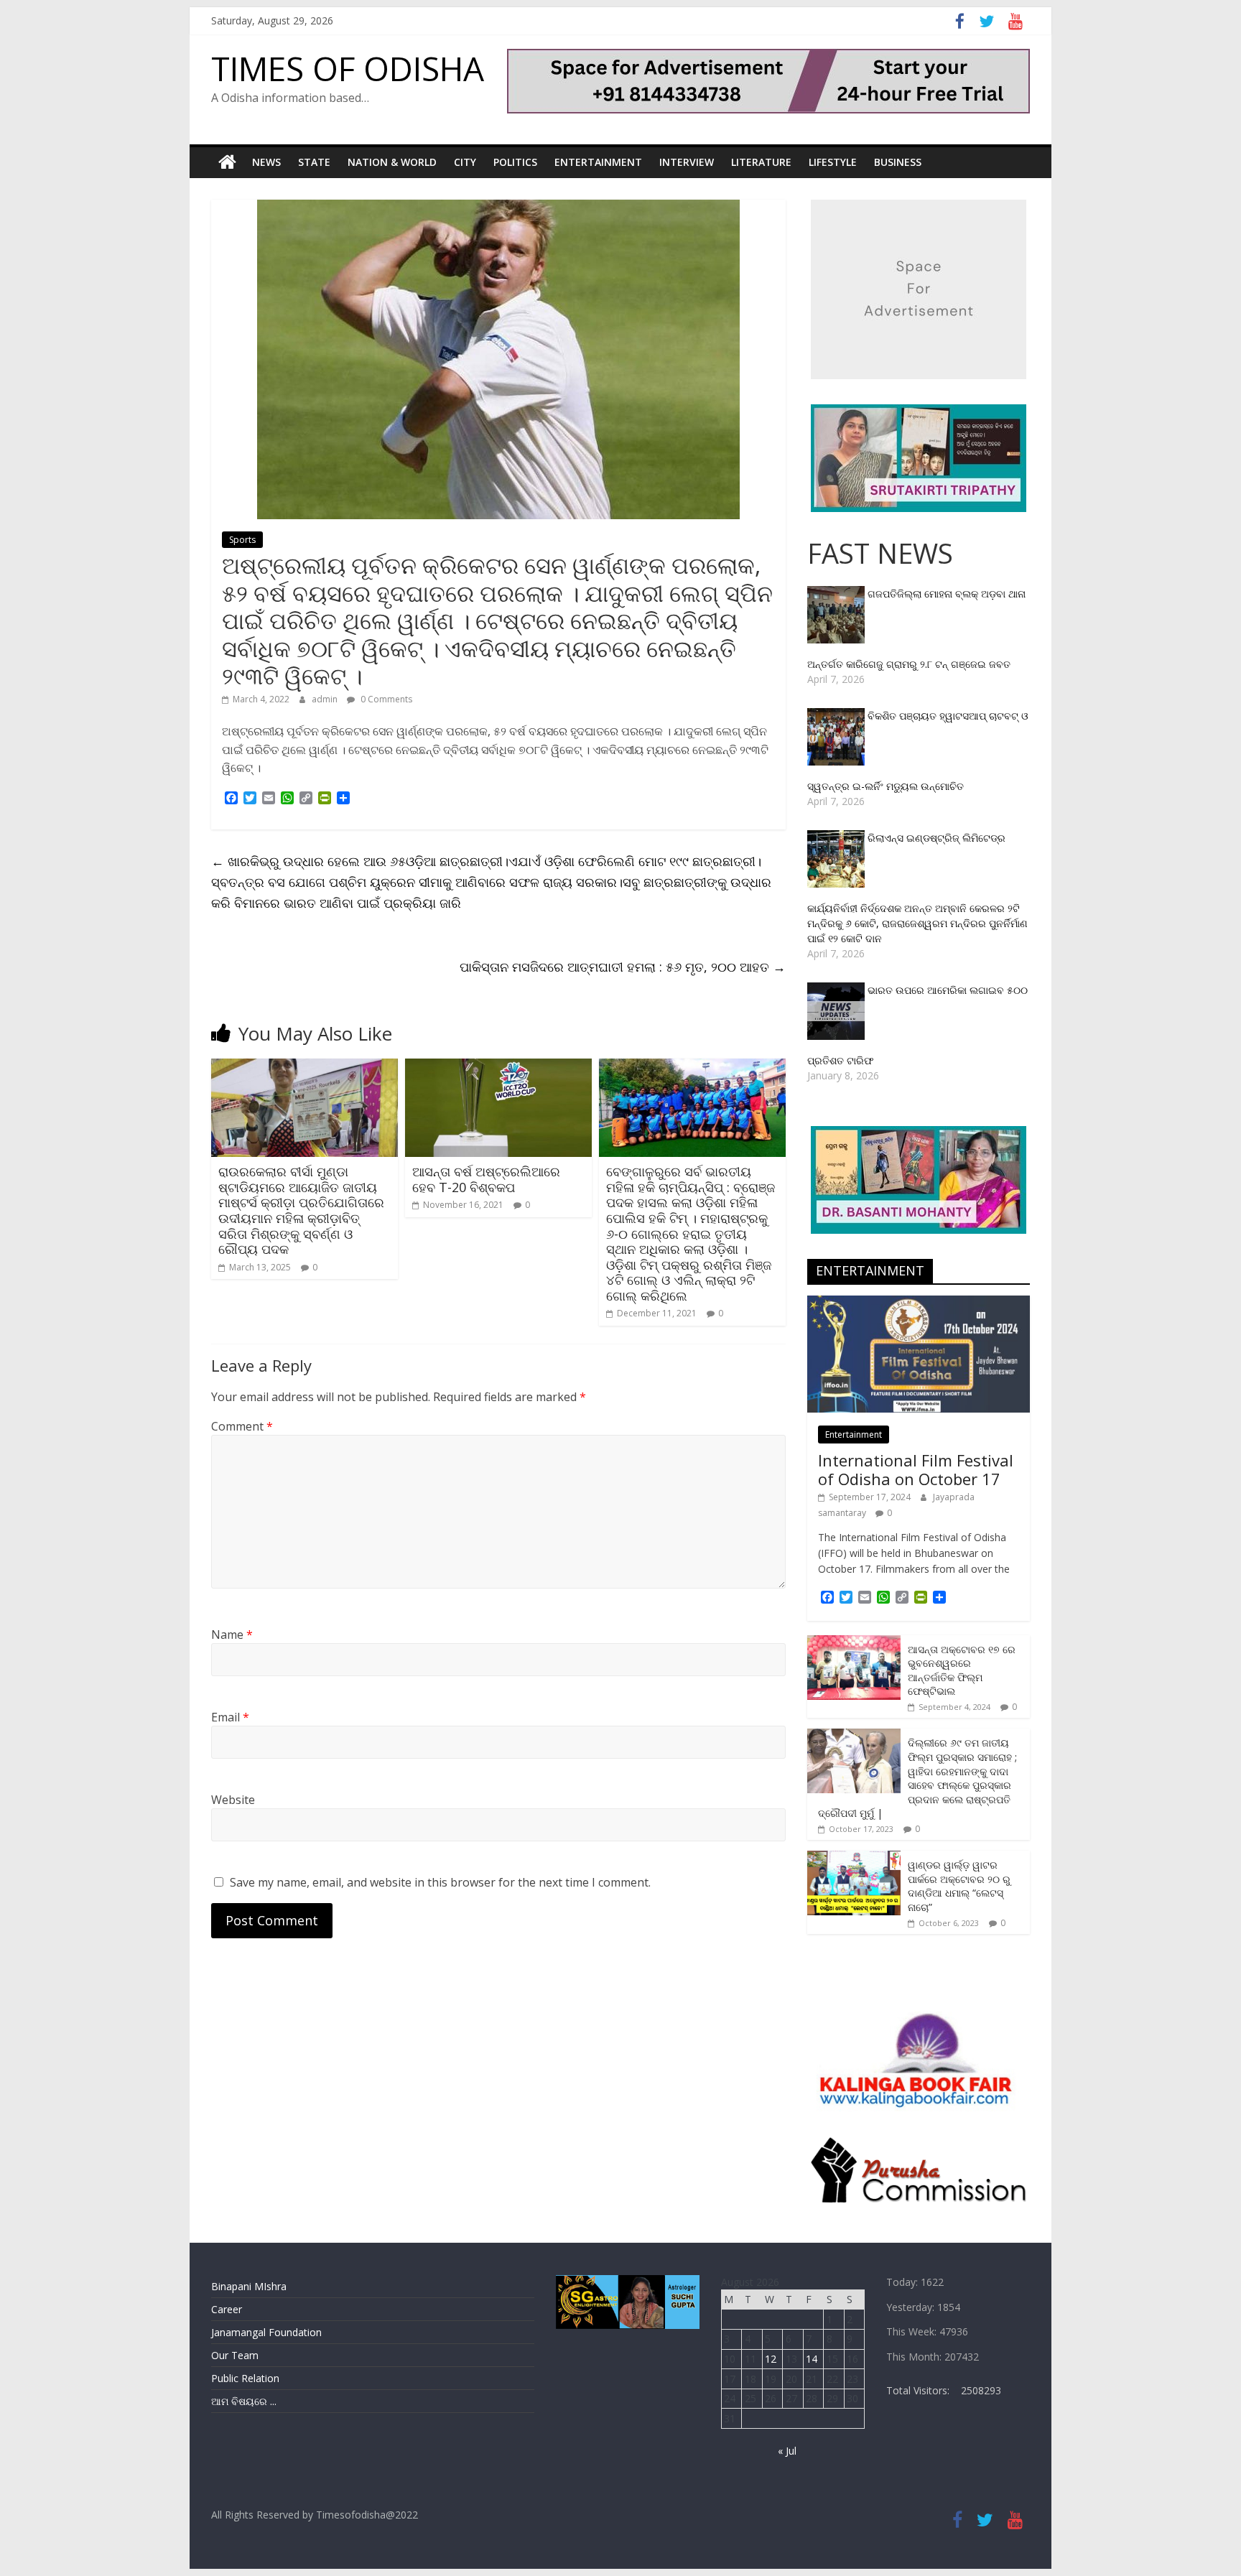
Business (898, 162)
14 (812, 2359)
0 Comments (385, 699)
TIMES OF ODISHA (348, 68)
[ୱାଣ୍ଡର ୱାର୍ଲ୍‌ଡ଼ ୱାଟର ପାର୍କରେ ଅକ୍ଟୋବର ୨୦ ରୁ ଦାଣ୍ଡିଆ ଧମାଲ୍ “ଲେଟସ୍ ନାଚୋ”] (854, 1858)
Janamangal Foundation (266, 2332)
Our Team (235, 2355)
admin (326, 699)
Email (230, 1717)
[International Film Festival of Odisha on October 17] (919, 1303)
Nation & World (392, 162)
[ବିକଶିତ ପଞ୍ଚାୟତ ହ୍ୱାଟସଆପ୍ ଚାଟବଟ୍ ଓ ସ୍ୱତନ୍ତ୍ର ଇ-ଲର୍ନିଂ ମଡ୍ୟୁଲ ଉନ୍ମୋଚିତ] (837, 716)
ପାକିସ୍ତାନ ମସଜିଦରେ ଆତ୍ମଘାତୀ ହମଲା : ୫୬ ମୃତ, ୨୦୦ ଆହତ (623, 967)
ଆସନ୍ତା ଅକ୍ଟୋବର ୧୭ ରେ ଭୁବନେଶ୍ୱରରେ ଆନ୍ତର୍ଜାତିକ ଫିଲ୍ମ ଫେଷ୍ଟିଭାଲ (962, 1670)
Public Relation (245, 2378)
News (266, 162)
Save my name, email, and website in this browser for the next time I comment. (440, 1882)
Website (233, 1800)
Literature (761, 162)
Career (227, 2309)
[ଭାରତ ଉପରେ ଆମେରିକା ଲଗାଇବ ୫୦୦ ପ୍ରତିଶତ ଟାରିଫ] (837, 990)
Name (232, 1635)
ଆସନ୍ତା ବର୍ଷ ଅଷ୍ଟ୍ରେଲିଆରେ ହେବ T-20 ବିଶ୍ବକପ (486, 1179)
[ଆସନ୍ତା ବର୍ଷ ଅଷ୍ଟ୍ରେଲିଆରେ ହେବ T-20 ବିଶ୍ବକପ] (498, 1067)
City (465, 162)
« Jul (787, 2451)
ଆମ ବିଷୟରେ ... (244, 2401)
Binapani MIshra (249, 2286)
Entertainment (598, 162)
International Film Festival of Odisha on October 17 (916, 1469)
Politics (515, 162)
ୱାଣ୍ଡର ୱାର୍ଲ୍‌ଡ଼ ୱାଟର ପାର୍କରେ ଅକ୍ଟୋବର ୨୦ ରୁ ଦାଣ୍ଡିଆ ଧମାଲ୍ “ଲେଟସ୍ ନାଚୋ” (959, 1886)
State (314, 162)
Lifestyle (833, 162)
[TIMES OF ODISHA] (227, 162)
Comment (242, 1426)
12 (771, 2359)
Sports (242, 540)
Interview (687, 162)
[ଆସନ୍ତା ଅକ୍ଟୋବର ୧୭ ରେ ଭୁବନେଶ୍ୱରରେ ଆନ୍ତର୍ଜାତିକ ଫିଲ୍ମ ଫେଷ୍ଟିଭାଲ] (854, 1643)
